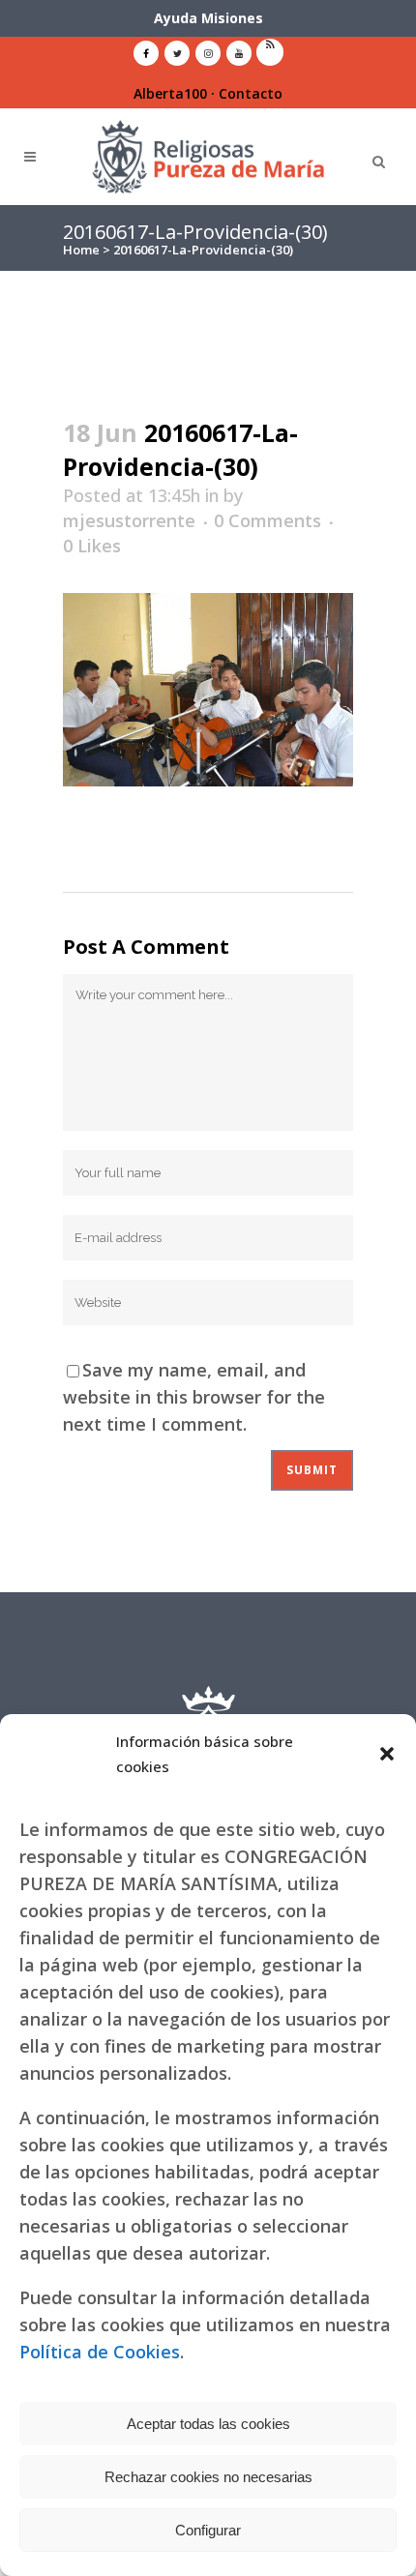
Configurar (208, 2530)
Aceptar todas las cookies (208, 2424)
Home (81, 250)
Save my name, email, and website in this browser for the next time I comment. (194, 1397)
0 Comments (267, 520)
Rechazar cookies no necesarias (208, 2477)
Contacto (251, 93)
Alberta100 (170, 93)
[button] (387, 1754)
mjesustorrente (129, 520)
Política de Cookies (100, 2352)
